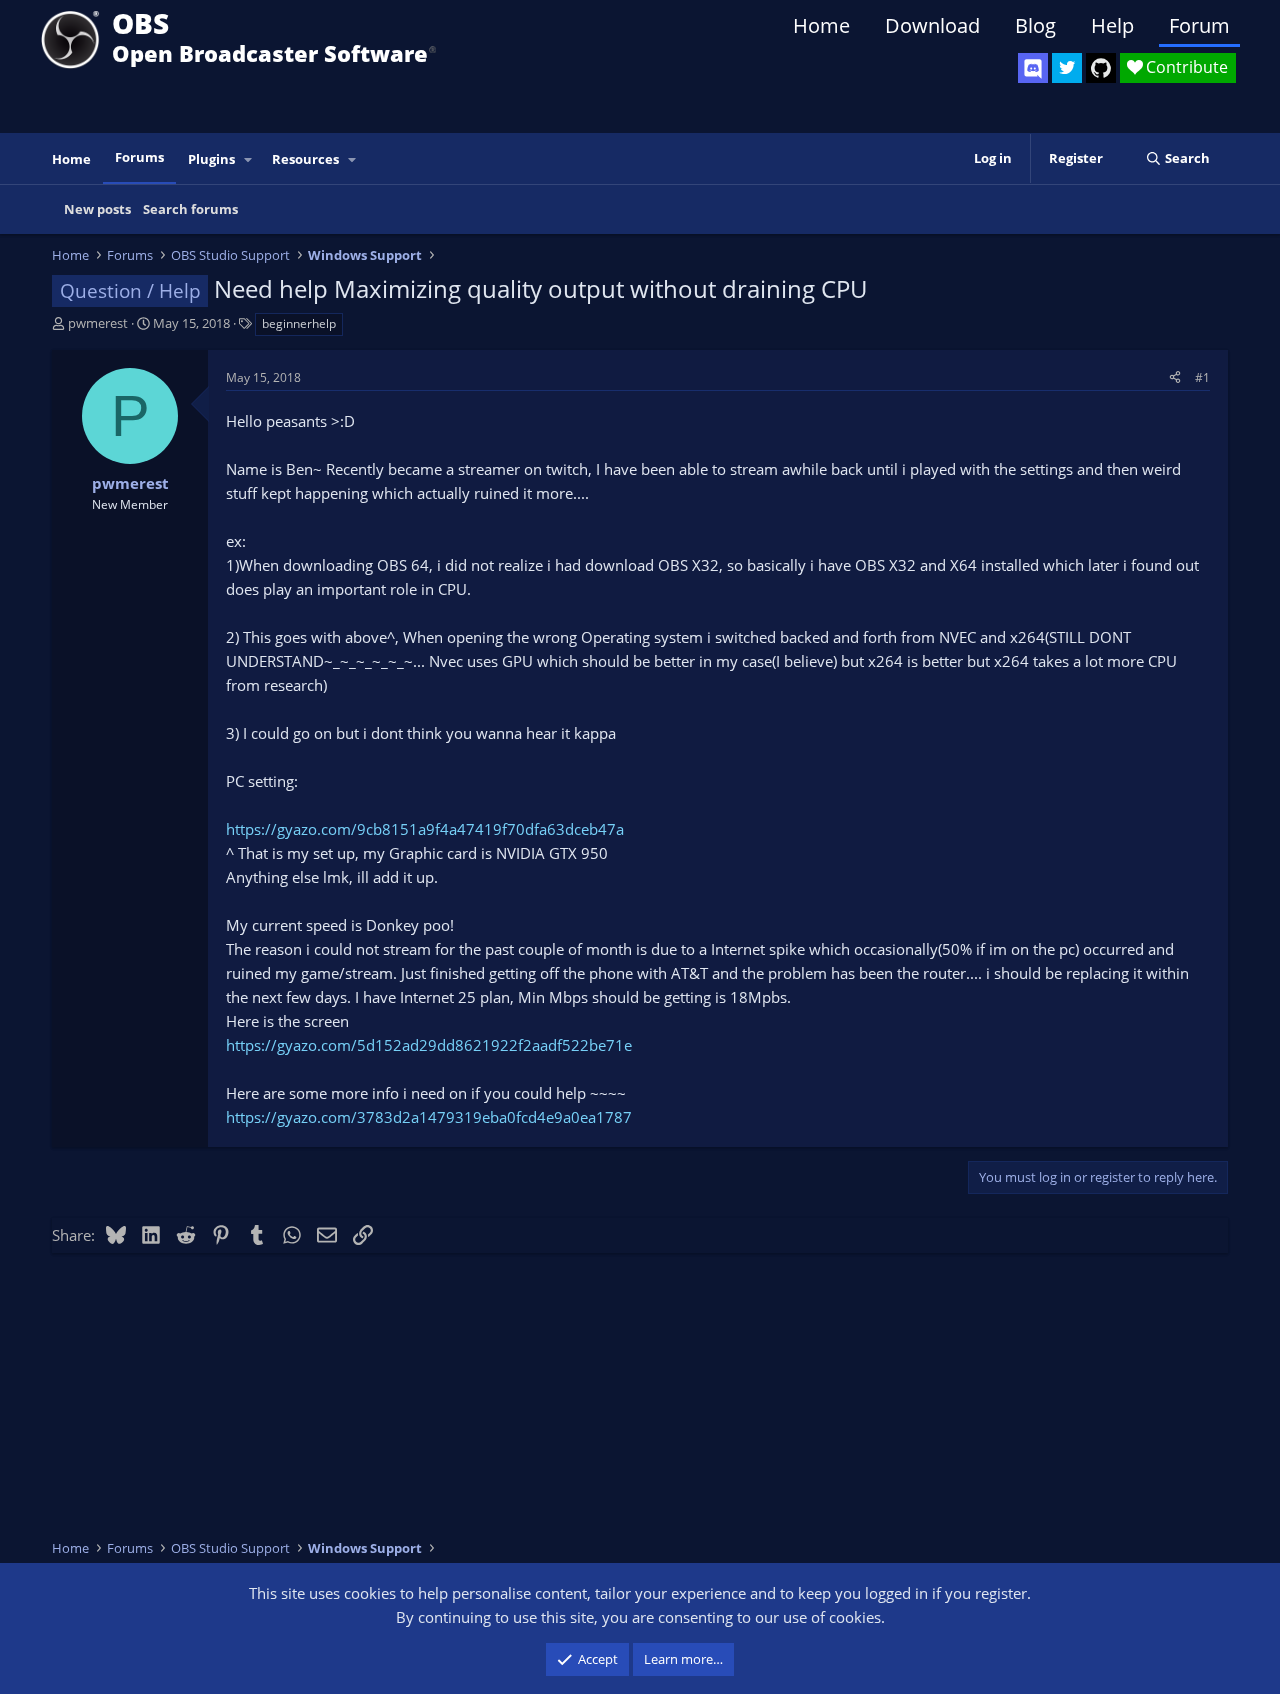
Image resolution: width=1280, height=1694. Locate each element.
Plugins (211, 159)
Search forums (190, 209)
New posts (97, 209)
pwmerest (98, 323)
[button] (249, 159)
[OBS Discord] (1033, 68)
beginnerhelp (299, 323)
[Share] (1175, 377)
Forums (139, 157)
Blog (1035, 25)
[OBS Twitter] (1067, 68)
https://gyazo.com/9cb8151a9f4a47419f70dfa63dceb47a (425, 829)
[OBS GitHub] (1101, 68)
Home (821, 25)
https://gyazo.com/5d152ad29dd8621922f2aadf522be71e (429, 1045)
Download (932, 25)
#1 (1202, 377)
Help (1112, 25)
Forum (1199, 25)
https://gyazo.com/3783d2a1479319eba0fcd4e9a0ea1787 (429, 1117)
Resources (305, 159)
